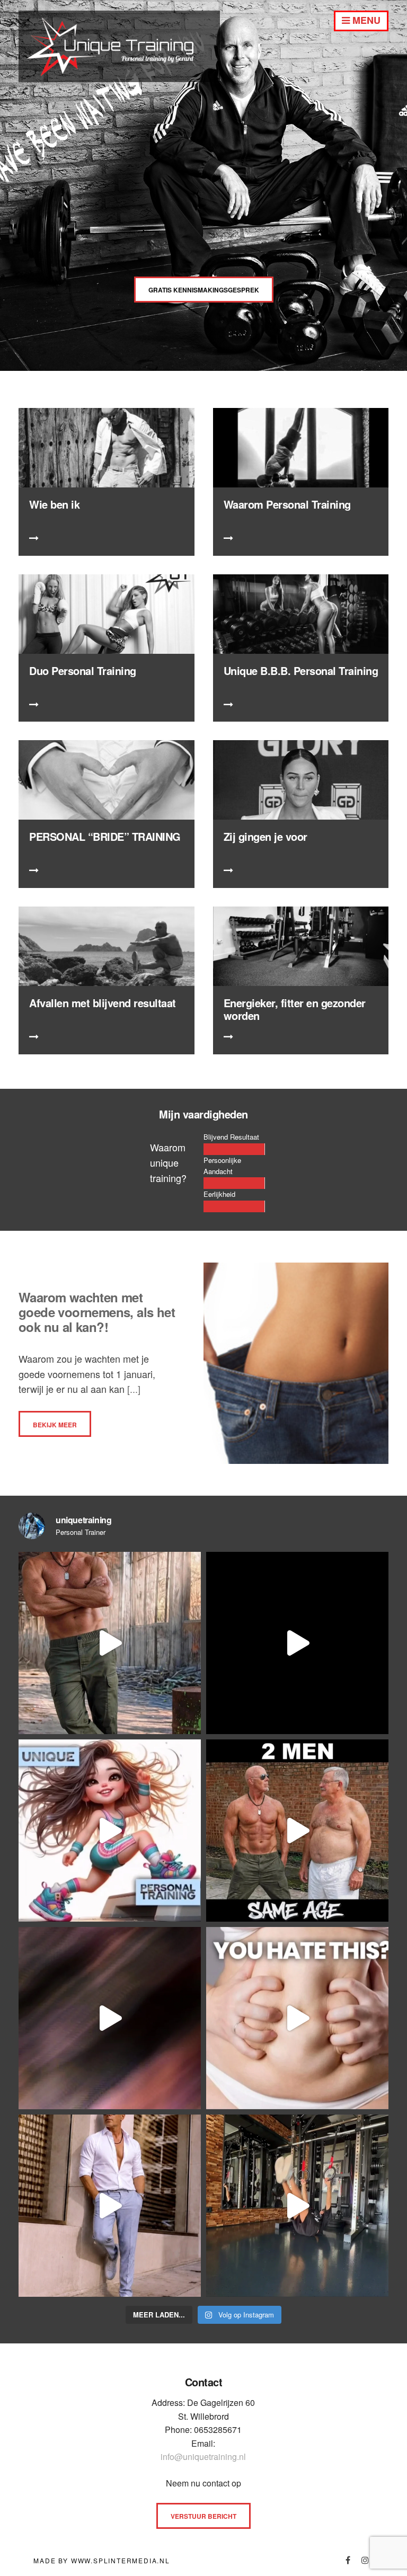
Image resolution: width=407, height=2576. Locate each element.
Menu (365, 20)
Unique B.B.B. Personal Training (301, 670)
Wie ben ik (54, 504)
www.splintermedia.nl (121, 2560)
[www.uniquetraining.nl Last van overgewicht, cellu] (110, 1643)
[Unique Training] (119, 78)
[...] (132, 1389)
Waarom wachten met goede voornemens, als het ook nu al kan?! (97, 1312)
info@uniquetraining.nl (203, 2457)
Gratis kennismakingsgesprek (204, 290)
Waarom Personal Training (287, 504)
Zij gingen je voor (266, 836)
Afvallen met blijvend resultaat (103, 1003)
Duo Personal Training (83, 670)
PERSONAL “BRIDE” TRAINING (105, 836)
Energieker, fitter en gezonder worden (295, 1009)
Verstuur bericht (203, 2516)
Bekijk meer (55, 1425)
